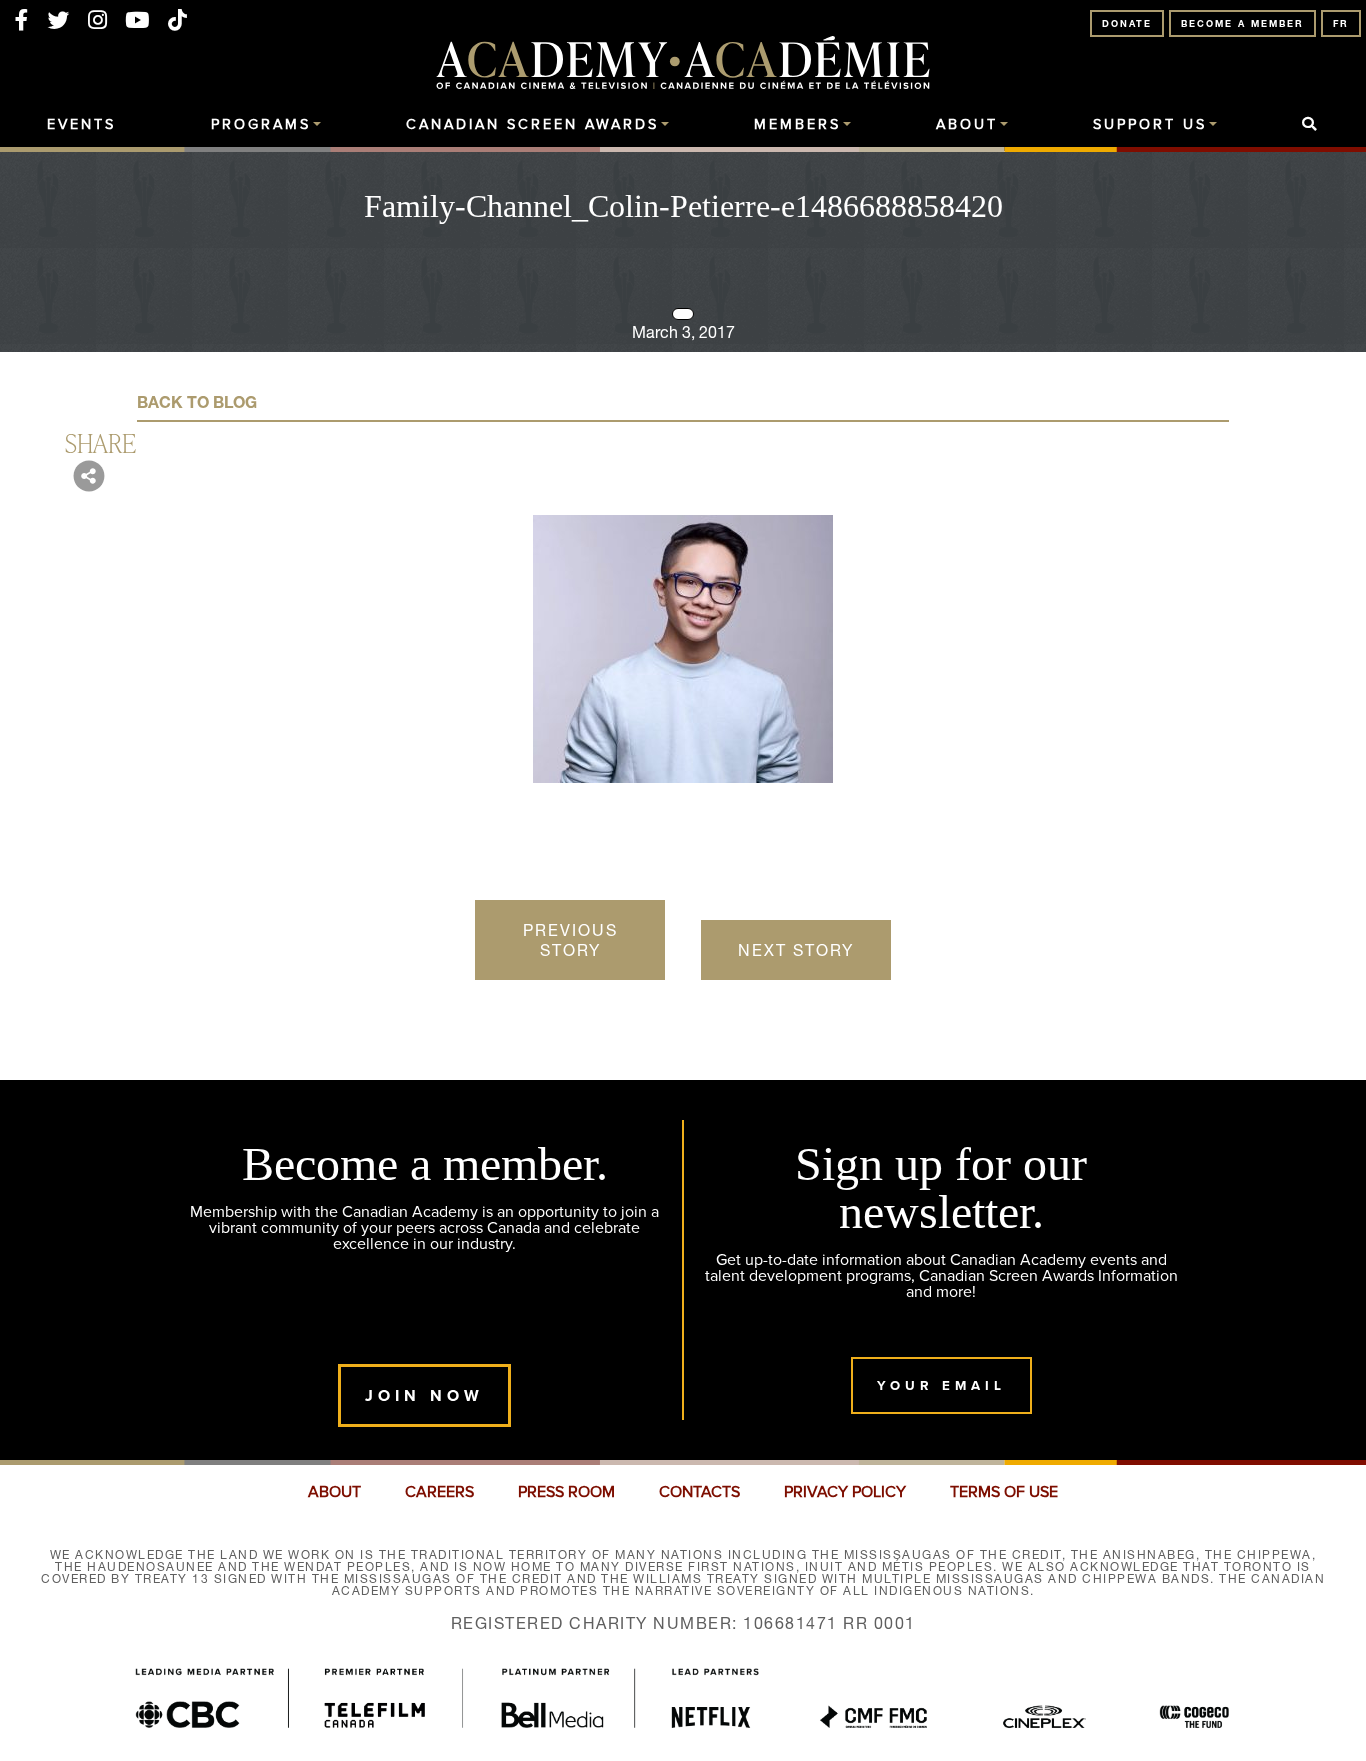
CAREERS (439, 1492)
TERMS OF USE (1004, 1492)
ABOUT (334, 1492)
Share (100, 442)
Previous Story (570, 940)
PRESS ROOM (566, 1492)
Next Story (796, 950)
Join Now (424, 1395)
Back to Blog (197, 402)
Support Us (1150, 125)
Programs (261, 125)
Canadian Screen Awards (532, 125)
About (967, 125)
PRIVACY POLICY (845, 1492)
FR (1341, 23)
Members (797, 125)
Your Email (941, 1385)
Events (81, 125)
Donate (1127, 23)
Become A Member (1242, 23)
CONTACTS (699, 1492)
